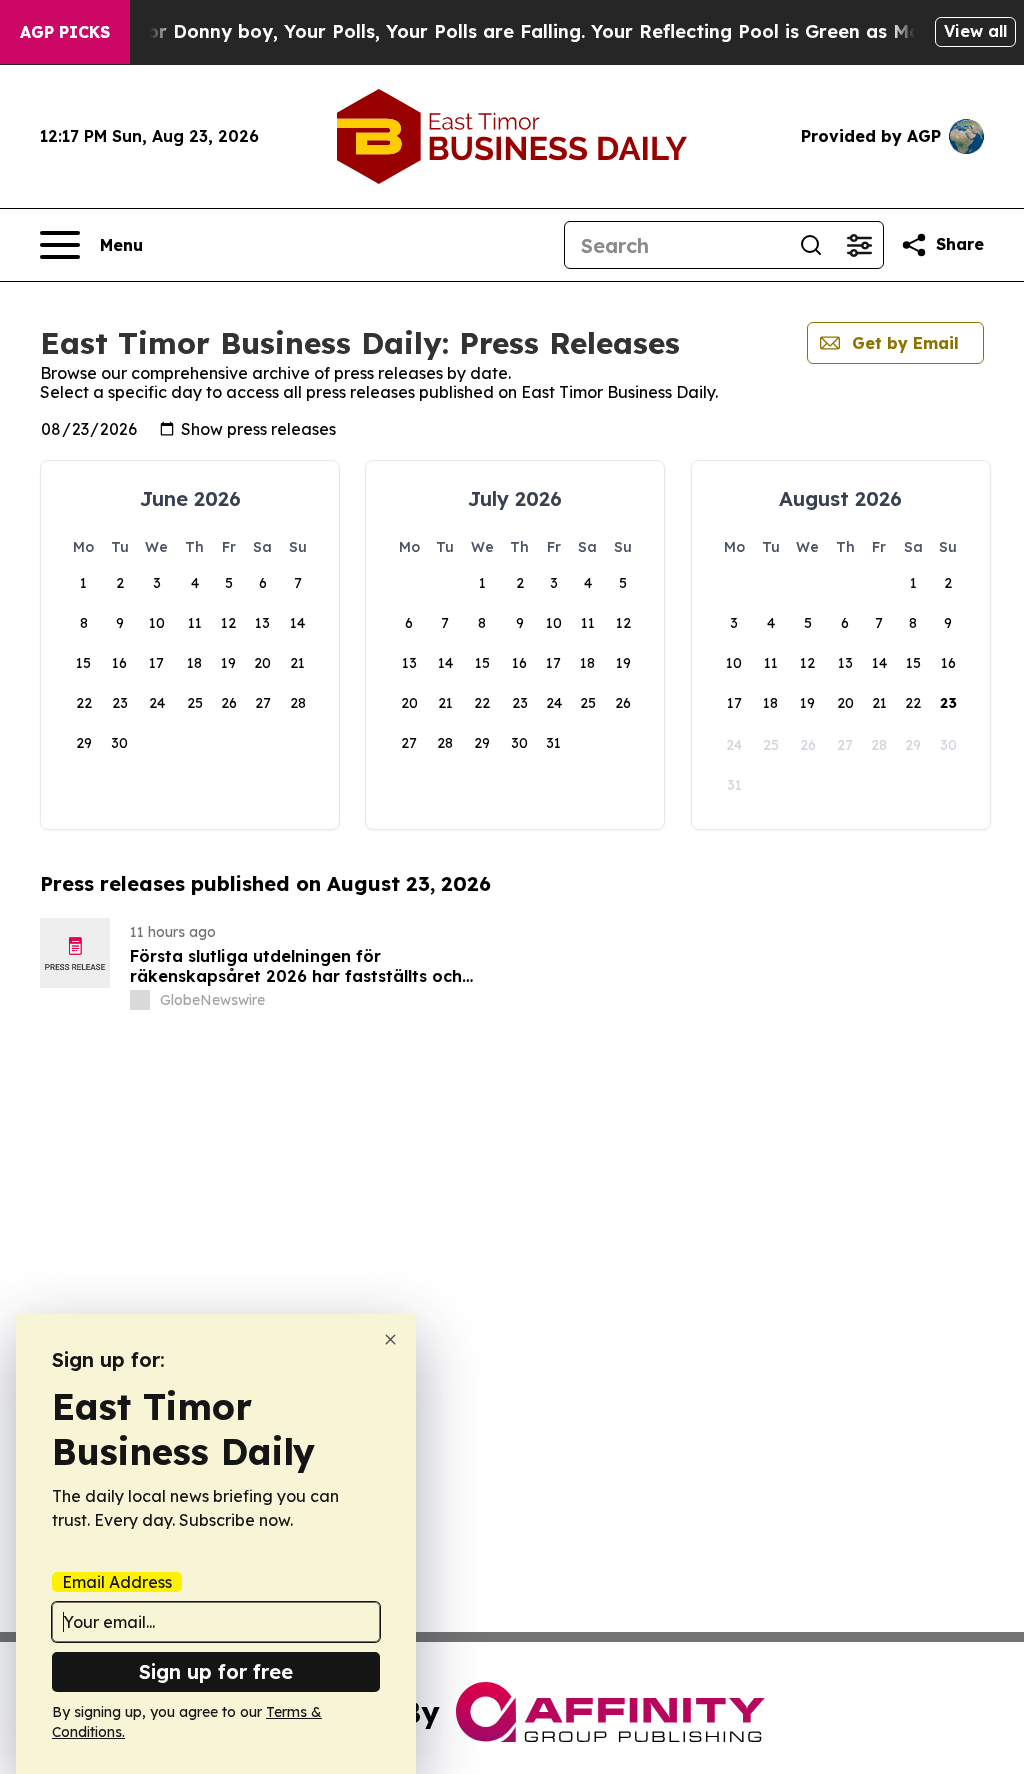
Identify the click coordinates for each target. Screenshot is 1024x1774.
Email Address (117, 1582)
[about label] (140, 1000)
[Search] (811, 245)
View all (975, 31)
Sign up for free (216, 1671)
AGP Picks (65, 32)
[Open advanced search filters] (859, 245)
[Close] (390, 1339)
